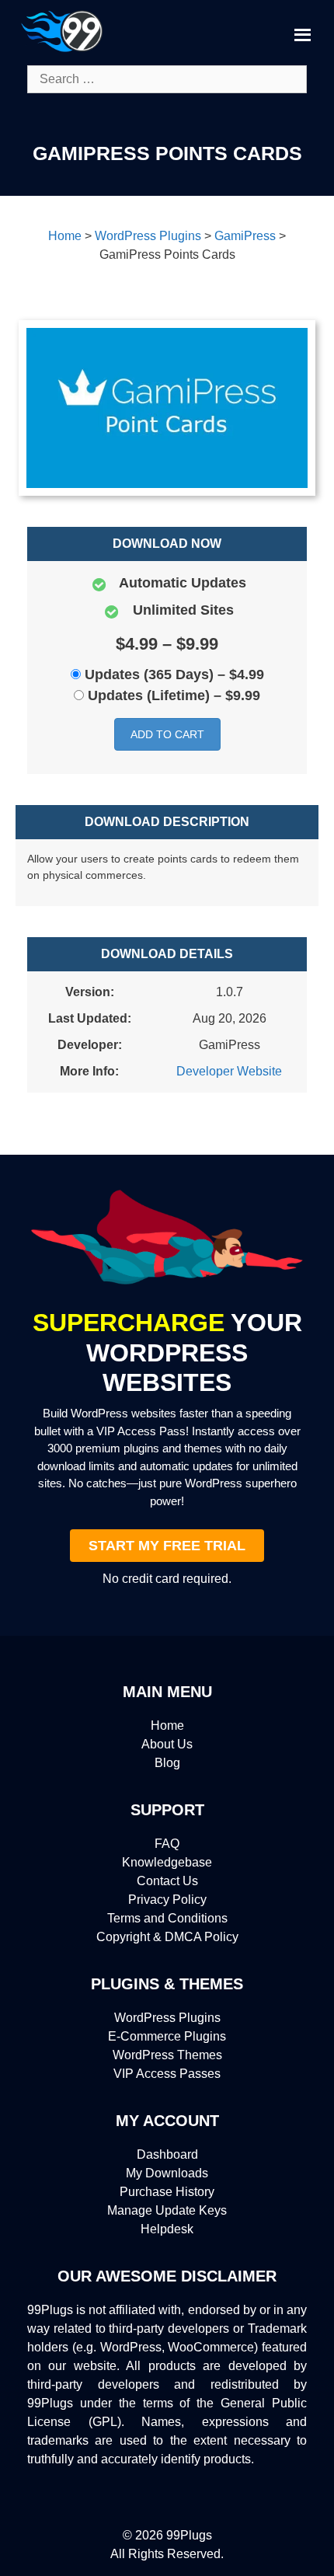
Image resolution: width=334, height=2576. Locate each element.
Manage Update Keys (167, 2210)
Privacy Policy (167, 1900)
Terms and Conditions (167, 1918)
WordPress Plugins (167, 2018)
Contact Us (167, 1881)
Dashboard (167, 2154)
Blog (167, 1763)
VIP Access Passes (167, 2074)
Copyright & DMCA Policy (167, 1937)
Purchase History (167, 2192)
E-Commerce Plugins (167, 2036)
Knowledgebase (167, 1862)
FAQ (167, 1844)
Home (167, 1725)
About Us (167, 1744)
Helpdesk (167, 2229)
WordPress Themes (167, 2055)
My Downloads (167, 2173)
